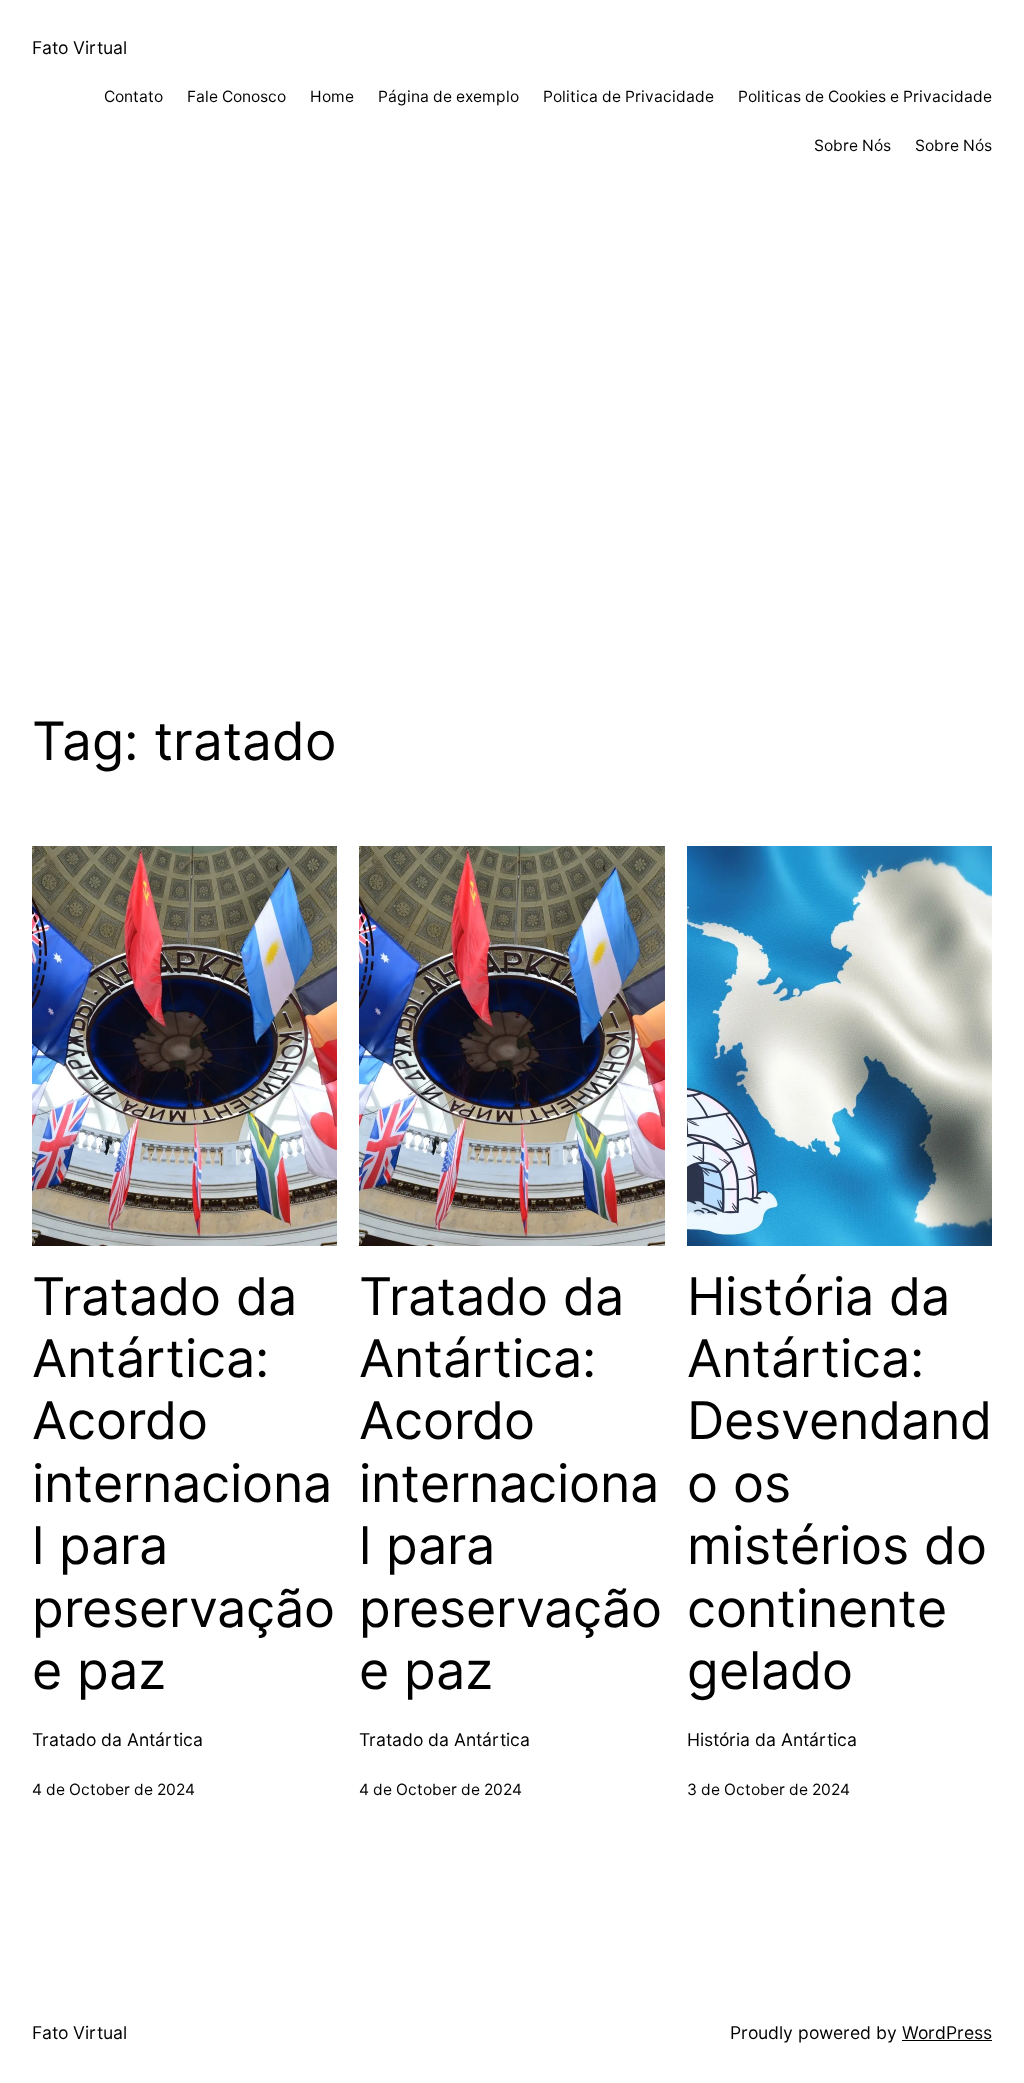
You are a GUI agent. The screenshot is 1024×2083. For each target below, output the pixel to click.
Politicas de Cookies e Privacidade (865, 96)
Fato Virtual (79, 47)
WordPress (947, 2032)
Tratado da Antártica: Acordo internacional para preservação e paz (183, 1484)
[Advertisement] (512, 463)
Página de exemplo (448, 96)
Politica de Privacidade (628, 96)
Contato (133, 96)
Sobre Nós (852, 145)
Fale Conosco (236, 96)
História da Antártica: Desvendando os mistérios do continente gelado (839, 1484)
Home (332, 96)
